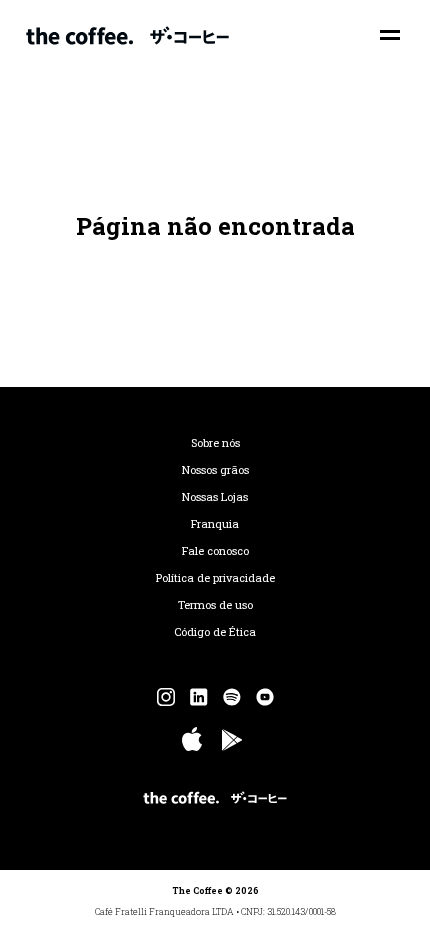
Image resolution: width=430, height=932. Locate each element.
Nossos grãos (215, 470)
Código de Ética (215, 632)
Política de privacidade (215, 578)
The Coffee (127, 35)
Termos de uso (215, 605)
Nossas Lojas (215, 497)
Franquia (215, 524)
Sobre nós (215, 443)
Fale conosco (215, 551)
